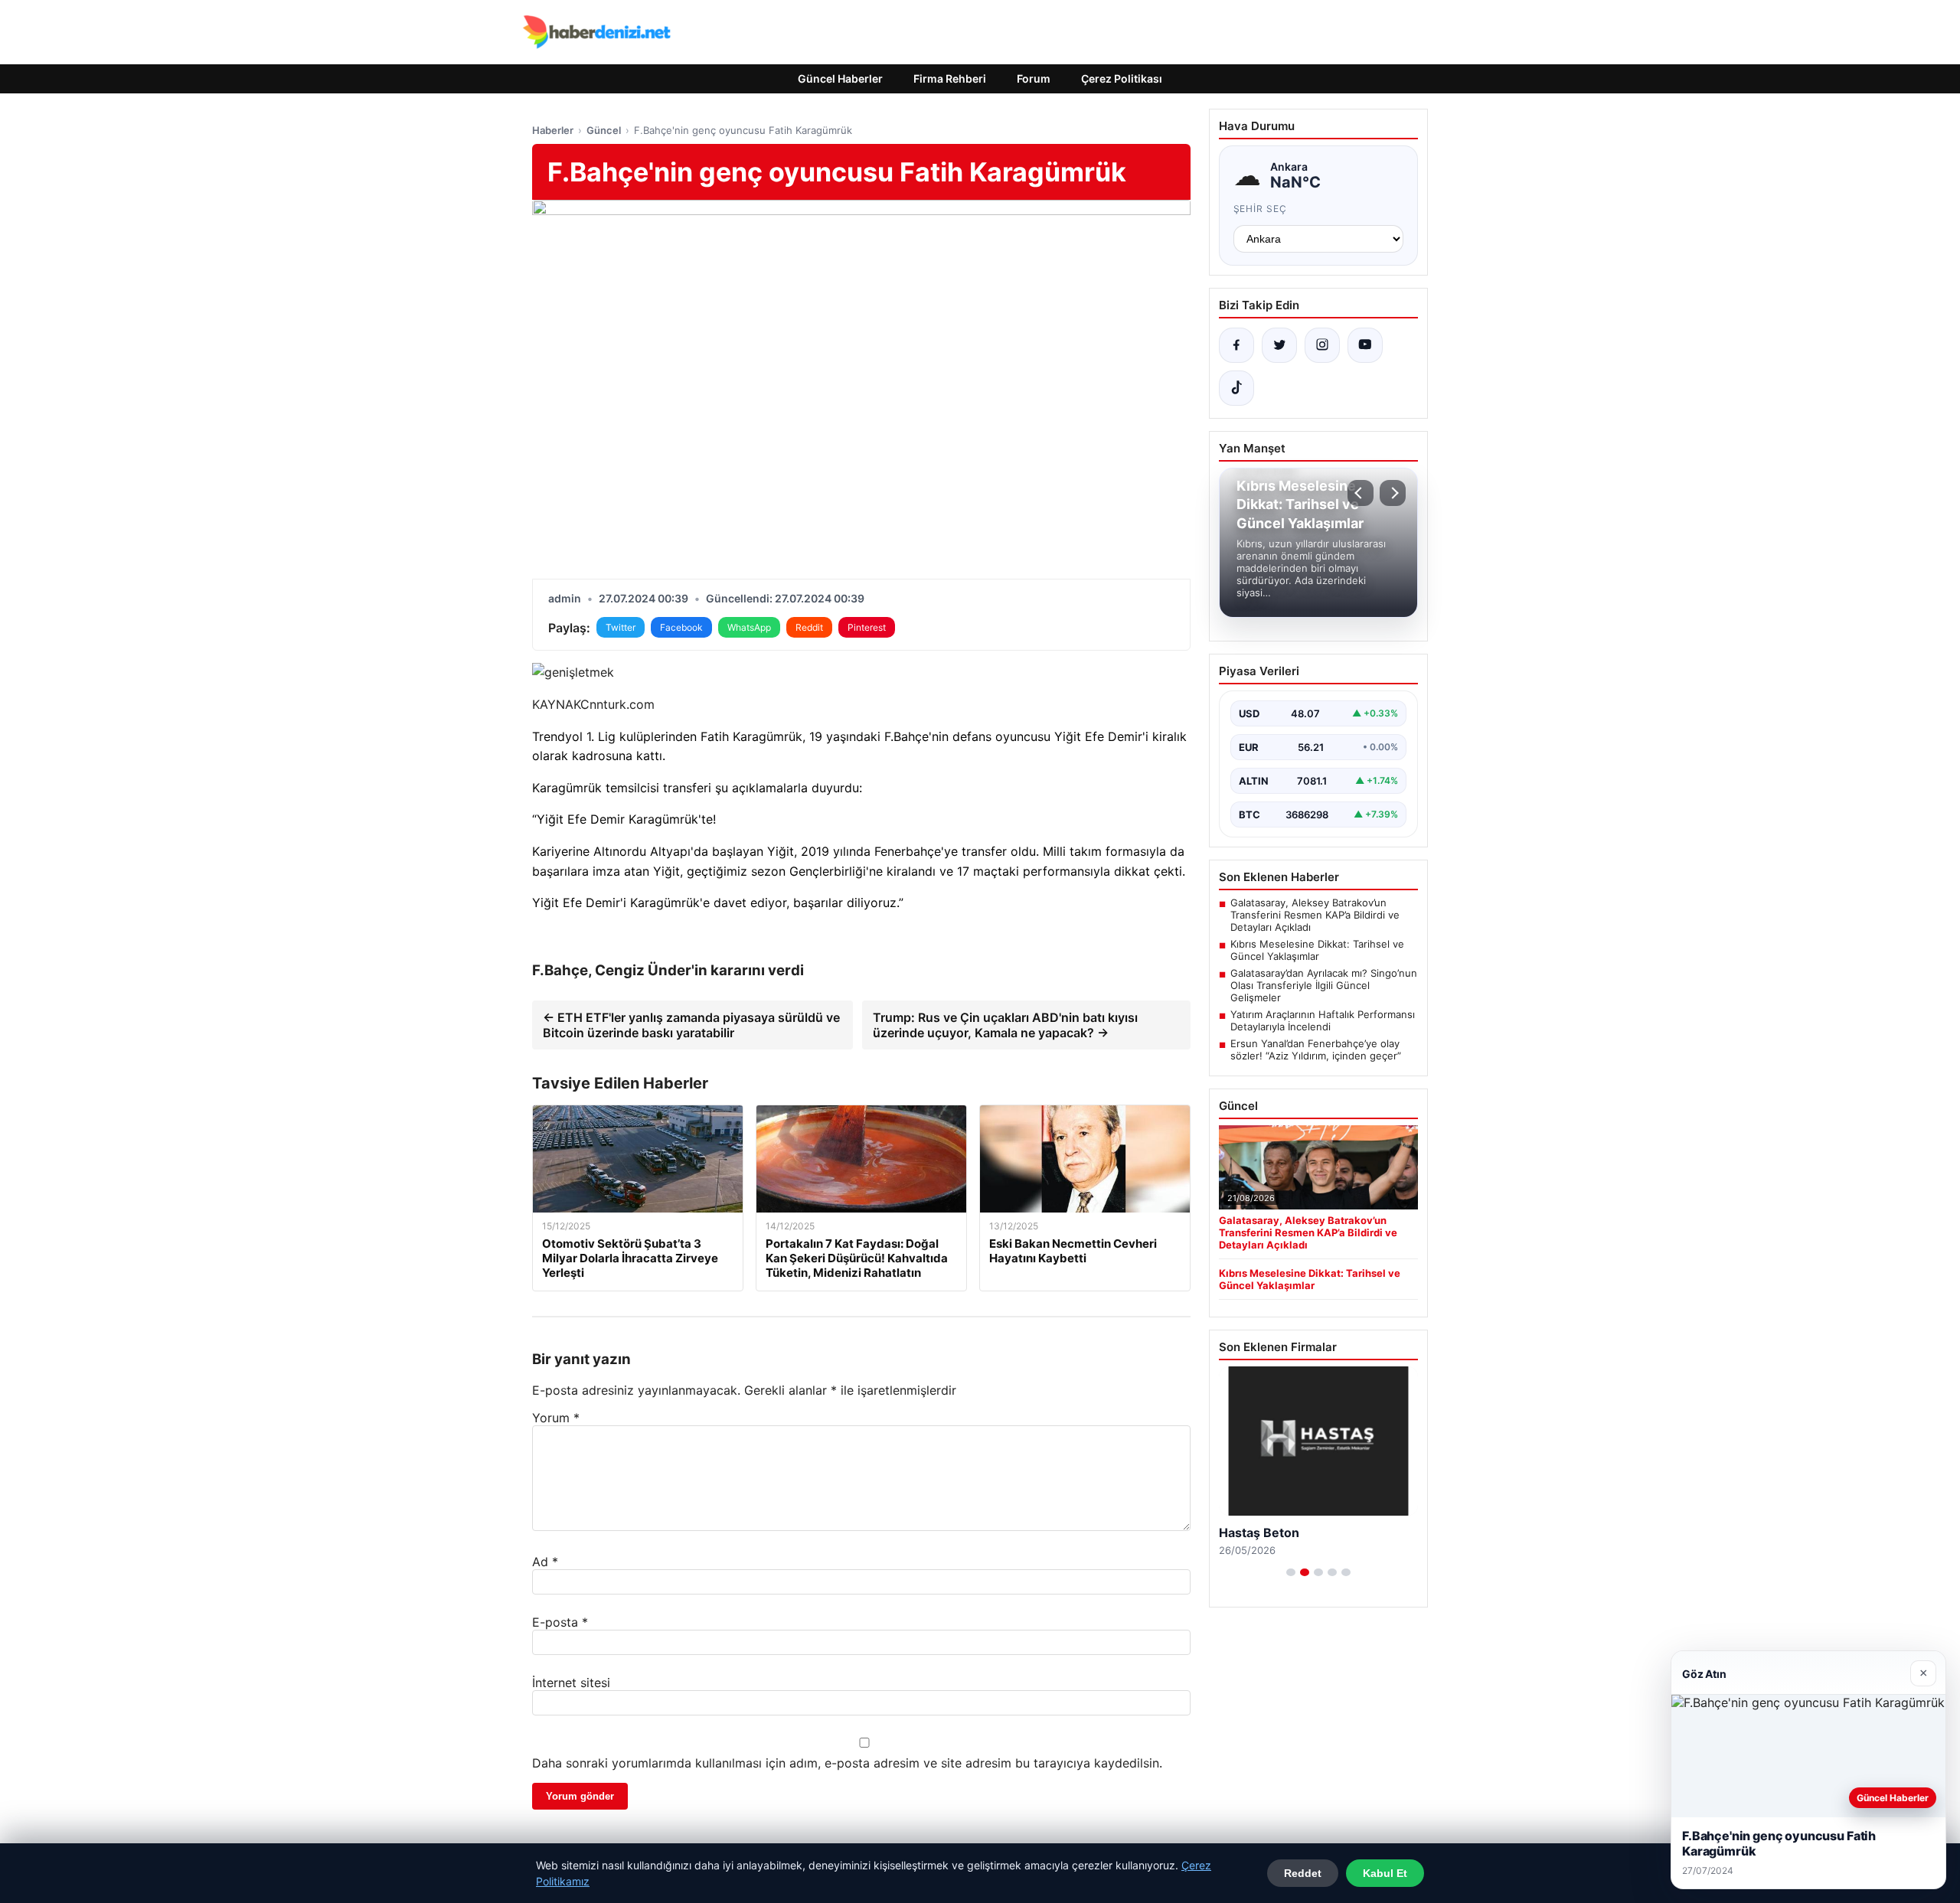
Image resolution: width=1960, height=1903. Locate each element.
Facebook (681, 627)
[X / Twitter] (1279, 345)
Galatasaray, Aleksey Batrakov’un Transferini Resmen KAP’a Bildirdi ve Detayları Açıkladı (1315, 915)
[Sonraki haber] (1393, 493)
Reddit (809, 627)
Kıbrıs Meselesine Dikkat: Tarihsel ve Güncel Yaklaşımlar (1317, 950)
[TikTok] (1236, 388)
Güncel (604, 130)
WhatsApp (749, 627)
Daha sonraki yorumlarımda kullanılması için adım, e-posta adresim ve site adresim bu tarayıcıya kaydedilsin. (847, 1763)
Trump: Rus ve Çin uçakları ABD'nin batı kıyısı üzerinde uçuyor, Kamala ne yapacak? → (1005, 1025)
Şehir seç (1261, 209)
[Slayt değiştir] (1291, 1572)
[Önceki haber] (1361, 493)
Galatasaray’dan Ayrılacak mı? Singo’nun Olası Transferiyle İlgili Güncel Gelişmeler (1324, 985)
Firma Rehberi (950, 78)
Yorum (556, 1418)
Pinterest (867, 627)
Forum (1034, 78)
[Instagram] (1322, 345)
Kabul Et (1385, 1873)
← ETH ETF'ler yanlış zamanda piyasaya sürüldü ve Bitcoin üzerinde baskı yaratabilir (691, 1025)
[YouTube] (1365, 345)
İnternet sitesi (571, 1683)
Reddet (1303, 1873)
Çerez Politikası (1122, 78)
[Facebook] (1236, 345)
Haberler (553, 130)
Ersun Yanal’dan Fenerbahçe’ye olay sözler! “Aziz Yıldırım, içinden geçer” (1316, 1049)
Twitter (621, 627)
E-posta (560, 1622)
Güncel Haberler (840, 78)
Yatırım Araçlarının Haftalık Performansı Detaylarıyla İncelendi (1323, 1020)
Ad (545, 1562)
